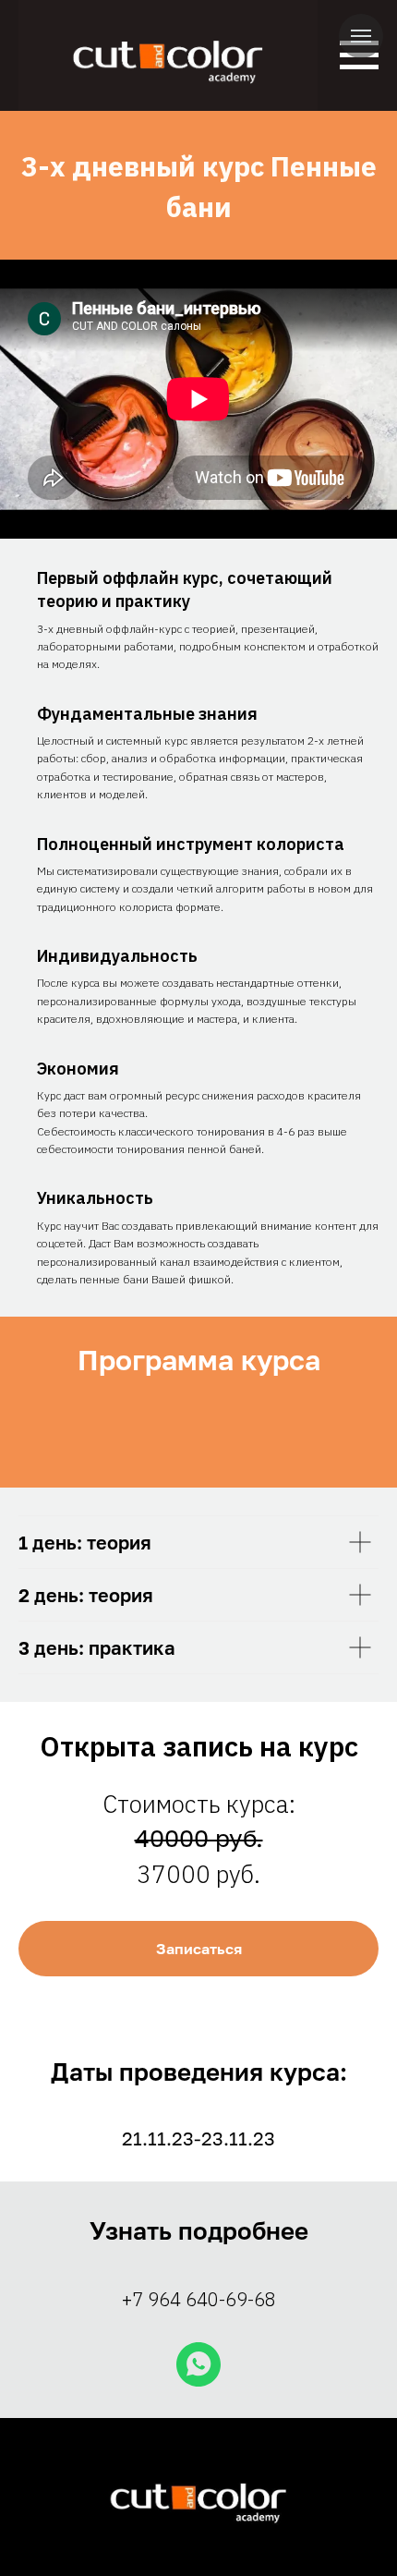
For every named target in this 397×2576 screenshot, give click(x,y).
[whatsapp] (198, 2364)
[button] (198, 1949)
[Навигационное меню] (361, 36)
